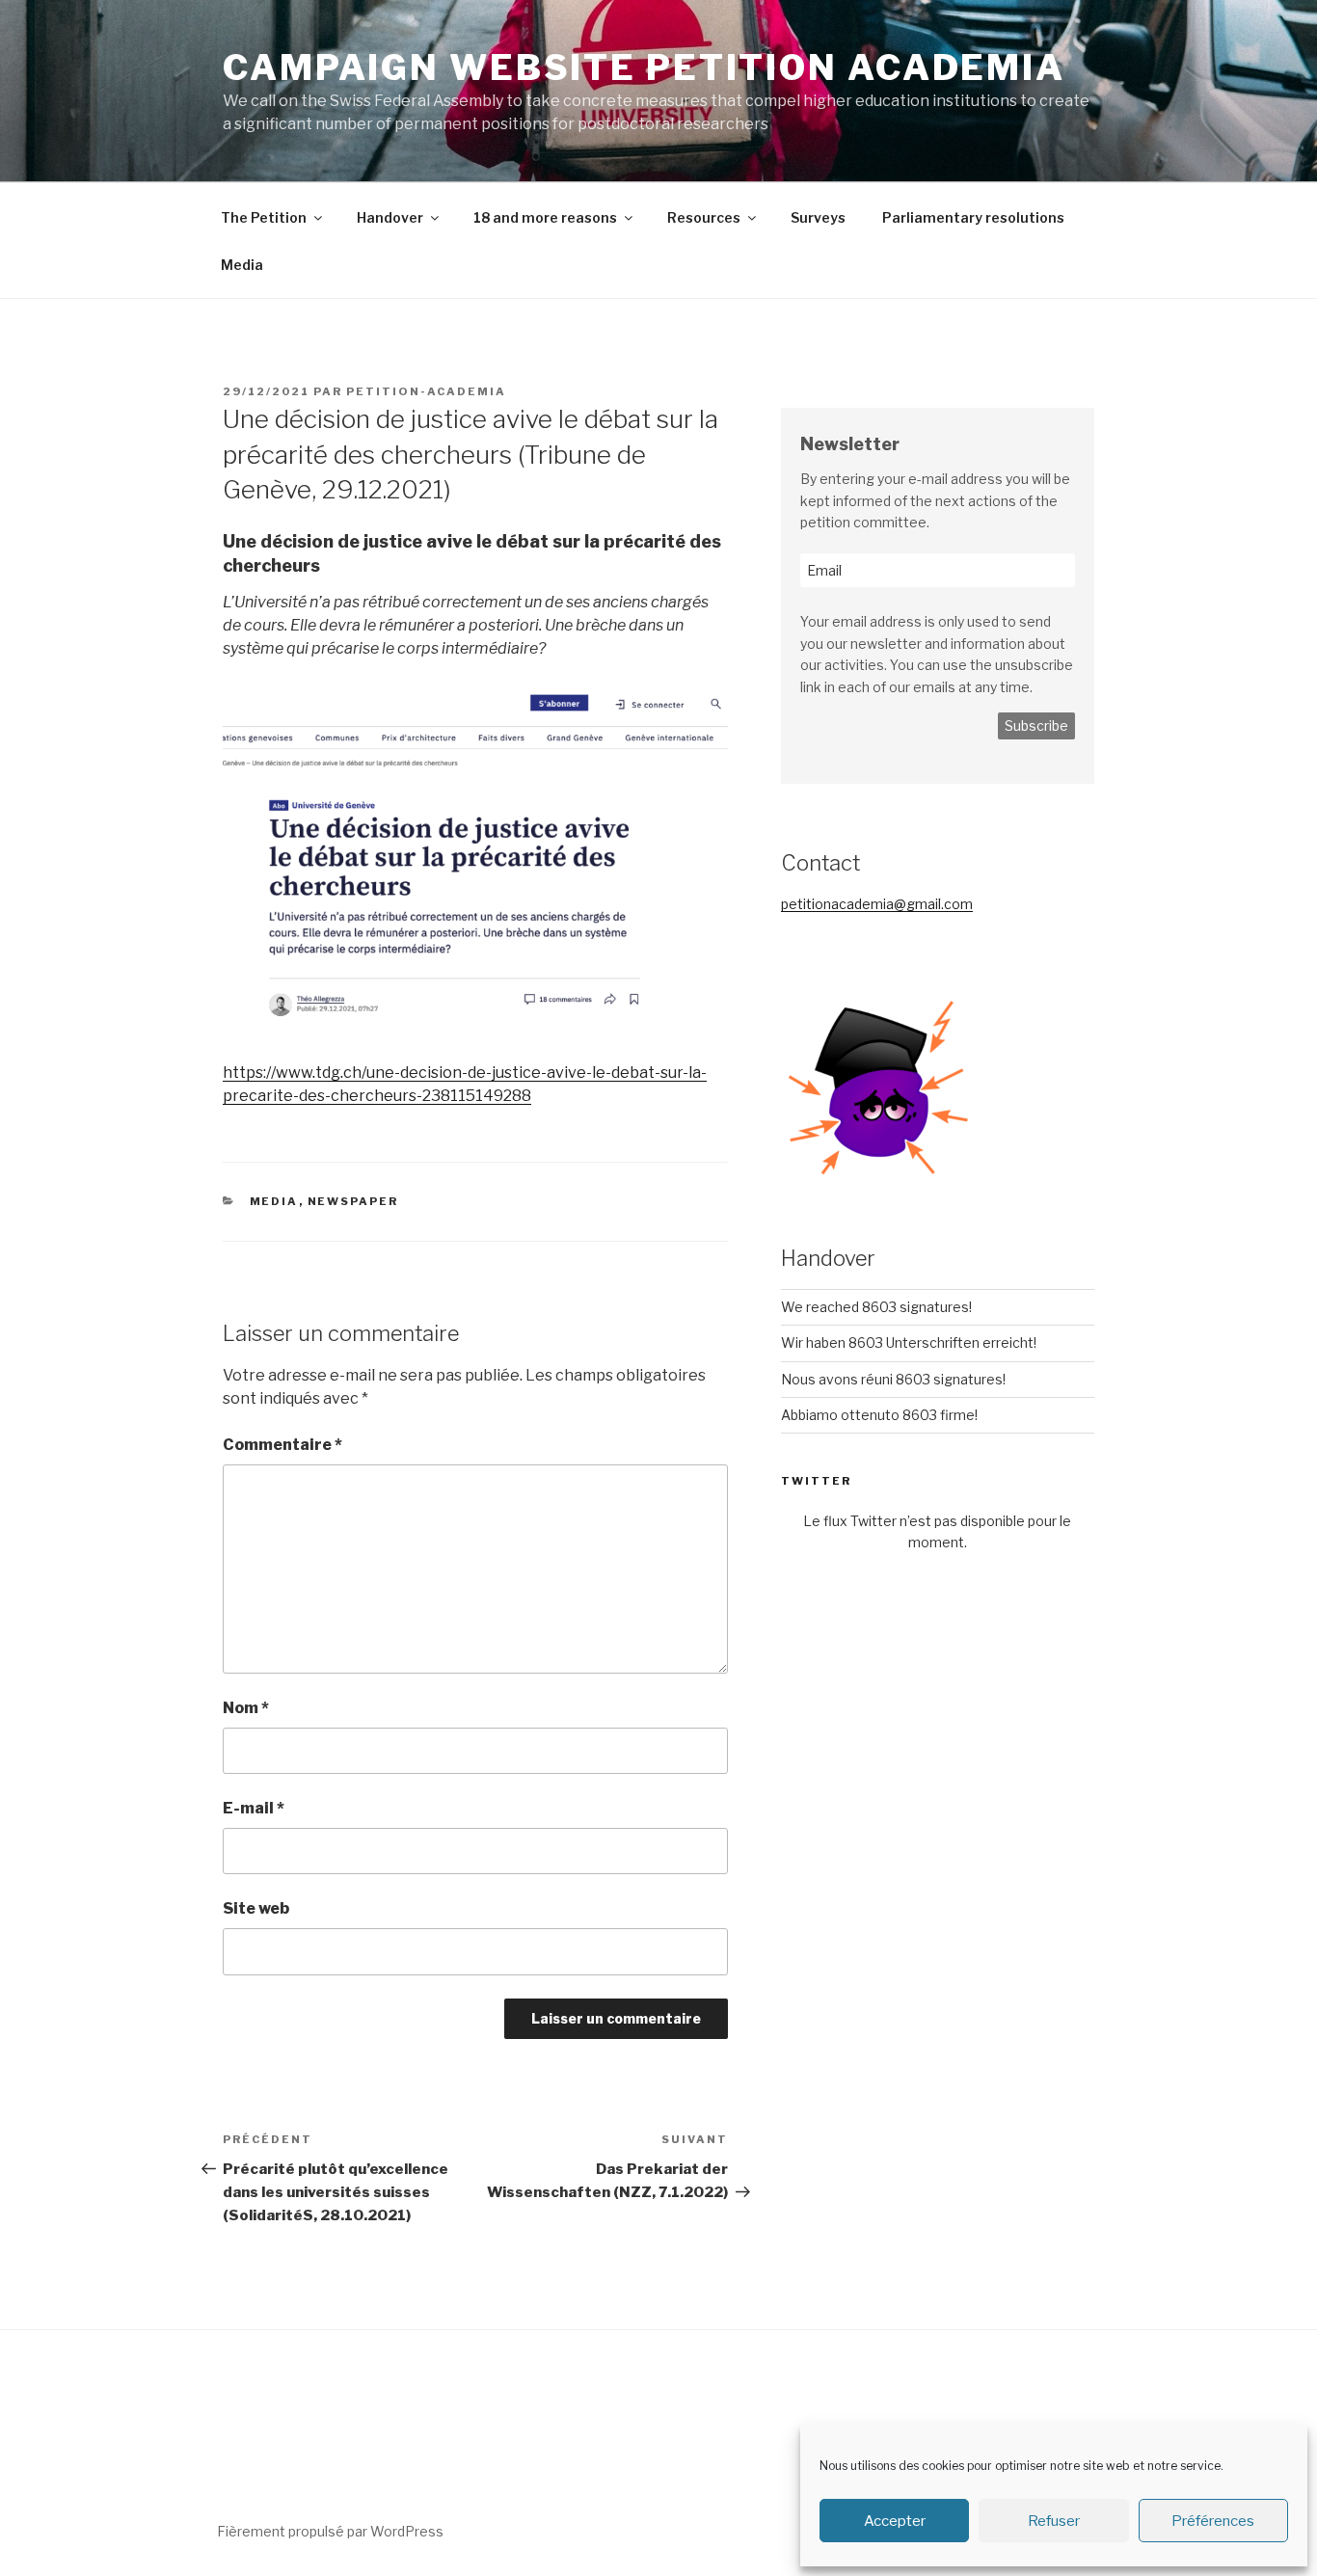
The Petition (264, 217)
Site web (256, 1908)
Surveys (818, 217)
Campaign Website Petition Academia (644, 67)
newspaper (353, 1201)
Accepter (895, 2521)
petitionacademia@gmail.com (877, 904)
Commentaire (282, 1445)
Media (242, 265)
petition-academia (426, 391)
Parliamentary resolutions (973, 217)
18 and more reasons (545, 217)
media (274, 1201)
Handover (390, 217)
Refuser (1054, 2521)
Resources (704, 217)
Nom (246, 1708)
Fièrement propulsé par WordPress (330, 2531)
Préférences (1213, 2521)
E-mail (254, 1808)
